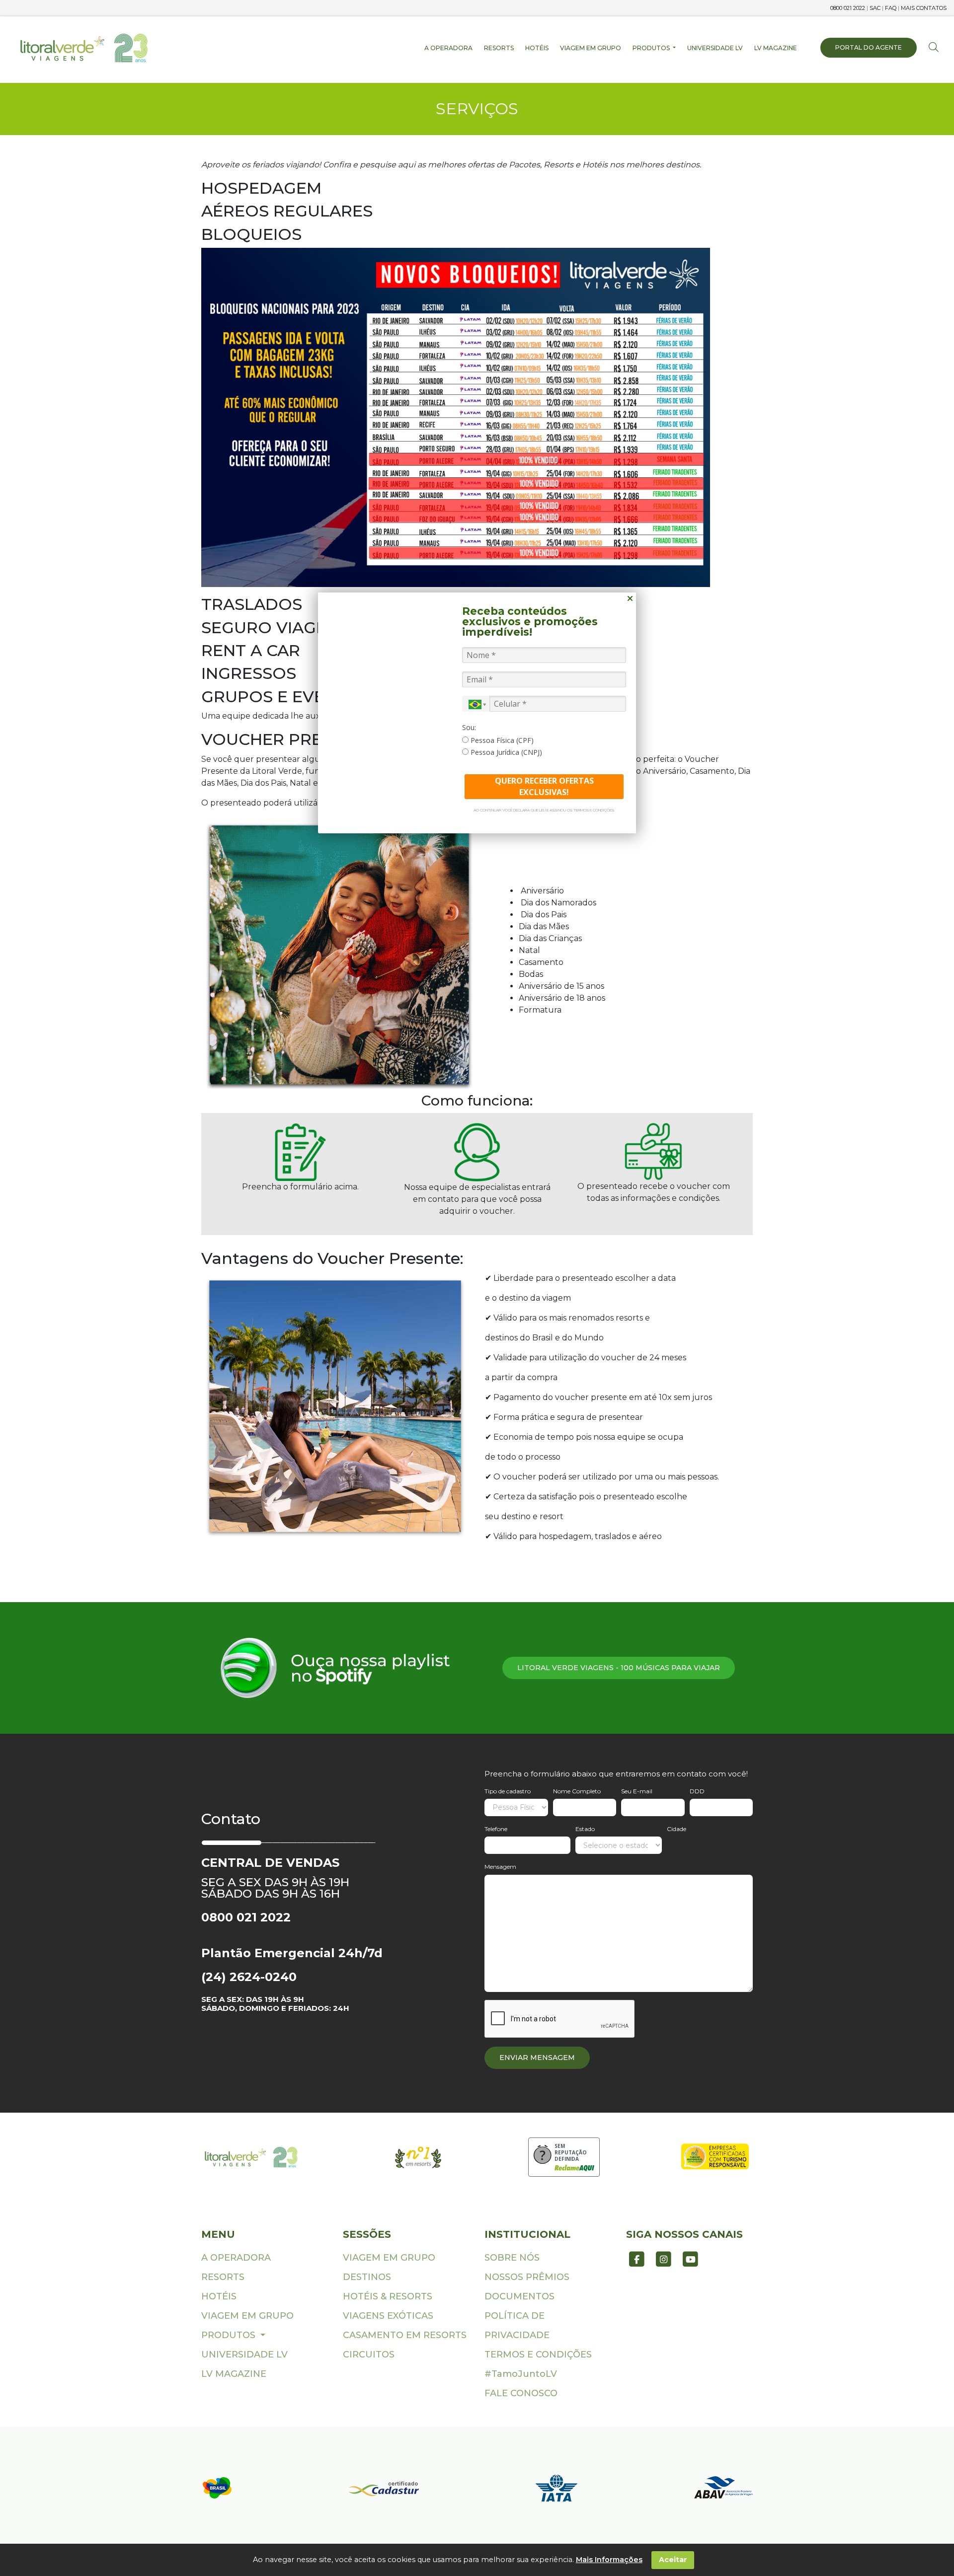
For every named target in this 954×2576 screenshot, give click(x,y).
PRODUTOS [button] (652, 48)
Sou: (469, 728)
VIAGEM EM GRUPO (591, 48)
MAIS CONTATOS (924, 8)
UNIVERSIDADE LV (715, 48)
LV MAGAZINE (776, 48)
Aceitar (673, 2560)
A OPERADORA (448, 48)
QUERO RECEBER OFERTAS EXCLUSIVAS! (544, 786)
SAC (875, 8)
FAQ (891, 8)
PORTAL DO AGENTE (869, 47)
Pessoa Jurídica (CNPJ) (505, 752)
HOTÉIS (537, 48)
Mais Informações (609, 2560)
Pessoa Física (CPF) (501, 740)
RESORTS (499, 48)
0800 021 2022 (848, 8)
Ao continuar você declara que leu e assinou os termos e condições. (544, 810)
